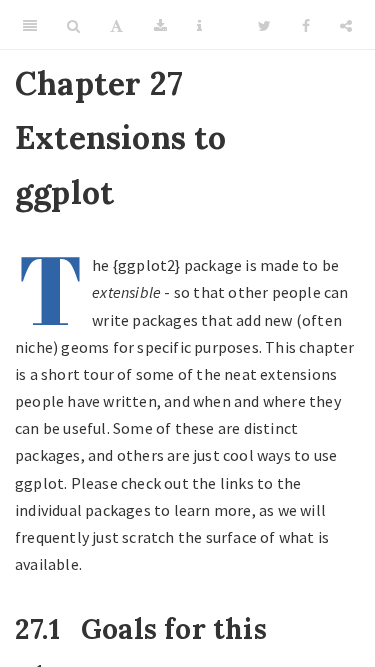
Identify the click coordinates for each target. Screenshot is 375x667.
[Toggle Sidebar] (30, 25)
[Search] (73, 25)
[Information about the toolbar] (199, 25)
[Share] (346, 25)
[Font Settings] (116, 25)
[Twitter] (264, 25)
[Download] (160, 25)
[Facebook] (306, 25)
